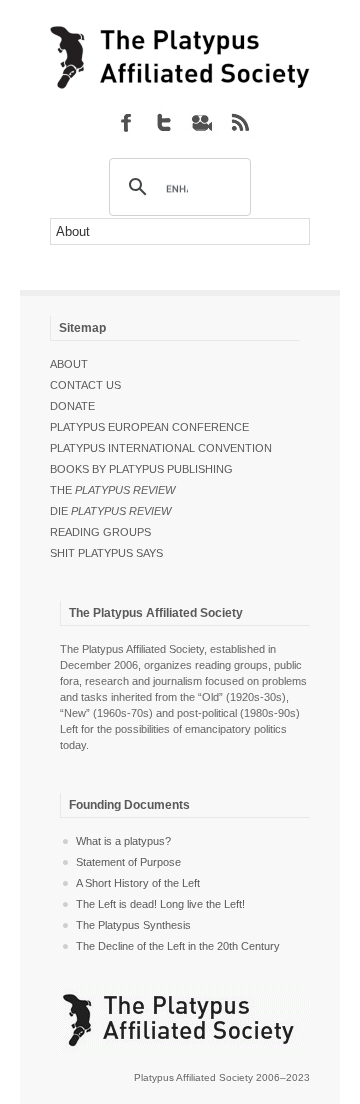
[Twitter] (164, 122)
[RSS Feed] (240, 122)
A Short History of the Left (138, 883)
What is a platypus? (123, 841)
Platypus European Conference (149, 427)
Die (110, 511)
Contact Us (85, 385)
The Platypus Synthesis (133, 925)
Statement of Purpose (128, 862)
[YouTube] (202, 122)
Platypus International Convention (161, 448)
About (69, 364)
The (112, 490)
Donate (72, 406)
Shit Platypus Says (106, 553)
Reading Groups (100, 532)
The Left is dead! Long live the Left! (160, 904)
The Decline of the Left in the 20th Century (178, 946)
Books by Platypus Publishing (141, 469)
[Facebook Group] (126, 122)
